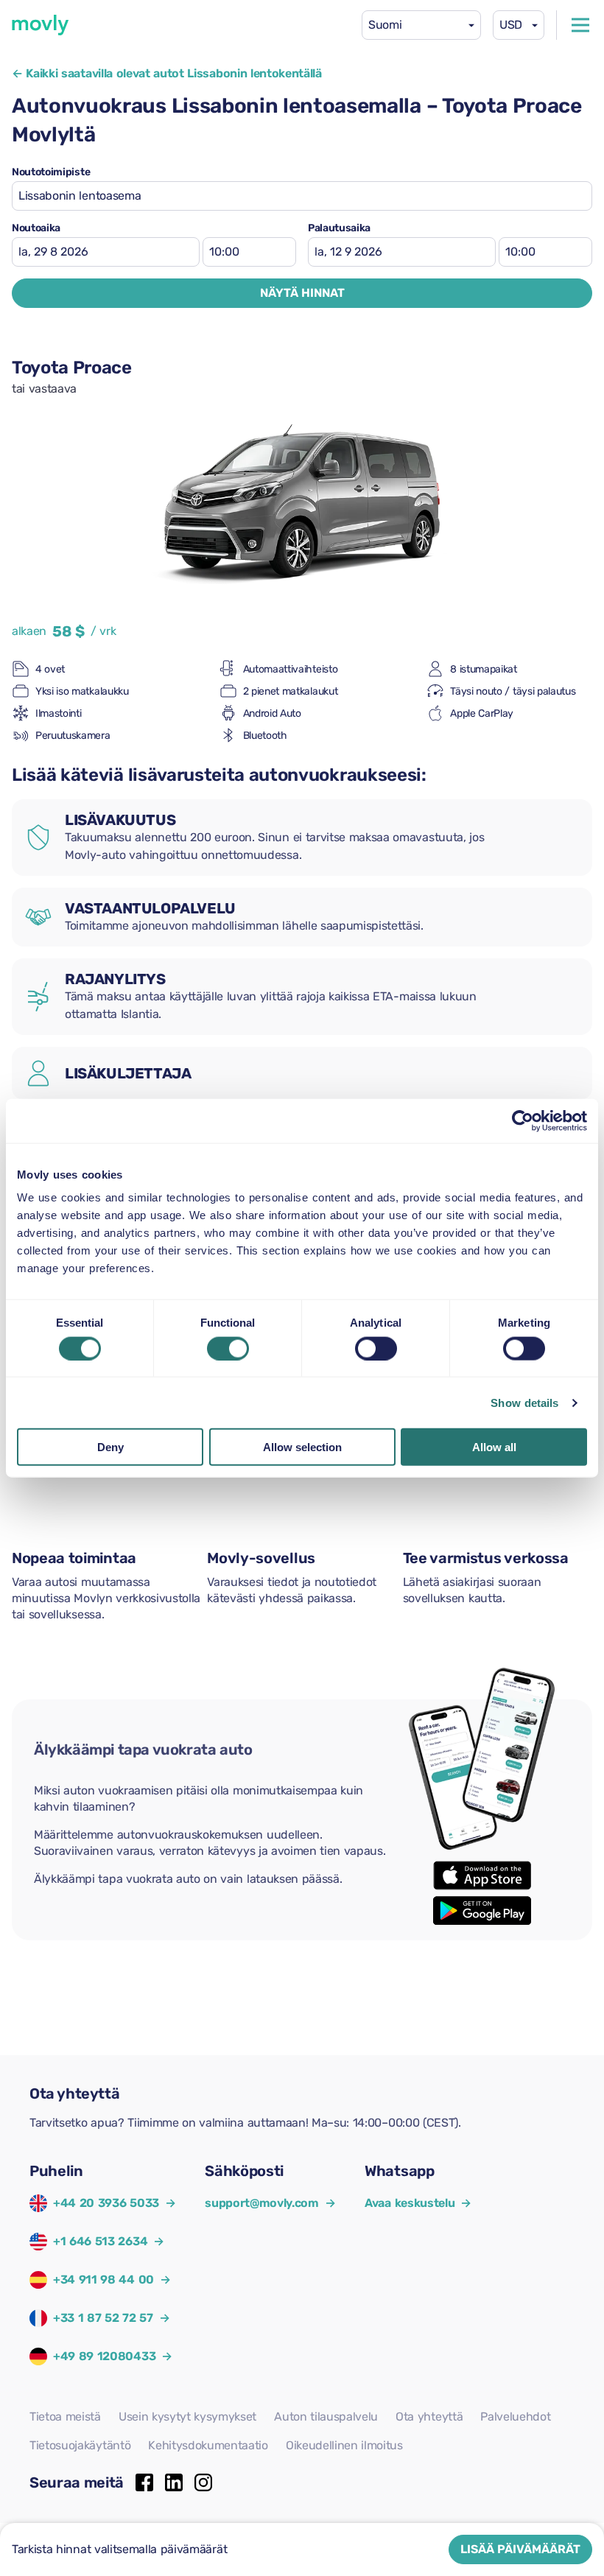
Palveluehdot (515, 2417)
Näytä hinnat (302, 293)
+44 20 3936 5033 (106, 2203)
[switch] (228, 1348)
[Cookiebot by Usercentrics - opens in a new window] (523, 1120)
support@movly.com (270, 2203)
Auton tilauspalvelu (326, 2417)
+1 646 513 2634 (100, 2241)
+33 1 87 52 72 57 (103, 2318)
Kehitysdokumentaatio (208, 2445)
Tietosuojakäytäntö (80, 2445)
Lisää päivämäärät (520, 2549)
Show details (524, 1402)
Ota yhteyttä (429, 2417)
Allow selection (302, 1447)
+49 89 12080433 (104, 2356)
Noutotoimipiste (51, 172)
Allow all (494, 1447)
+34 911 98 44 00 (103, 2280)
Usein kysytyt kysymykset (187, 2417)
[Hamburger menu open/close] (580, 25)
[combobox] (421, 25)
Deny (110, 1447)
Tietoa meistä (65, 2417)
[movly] (41, 25)
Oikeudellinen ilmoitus (344, 2445)
